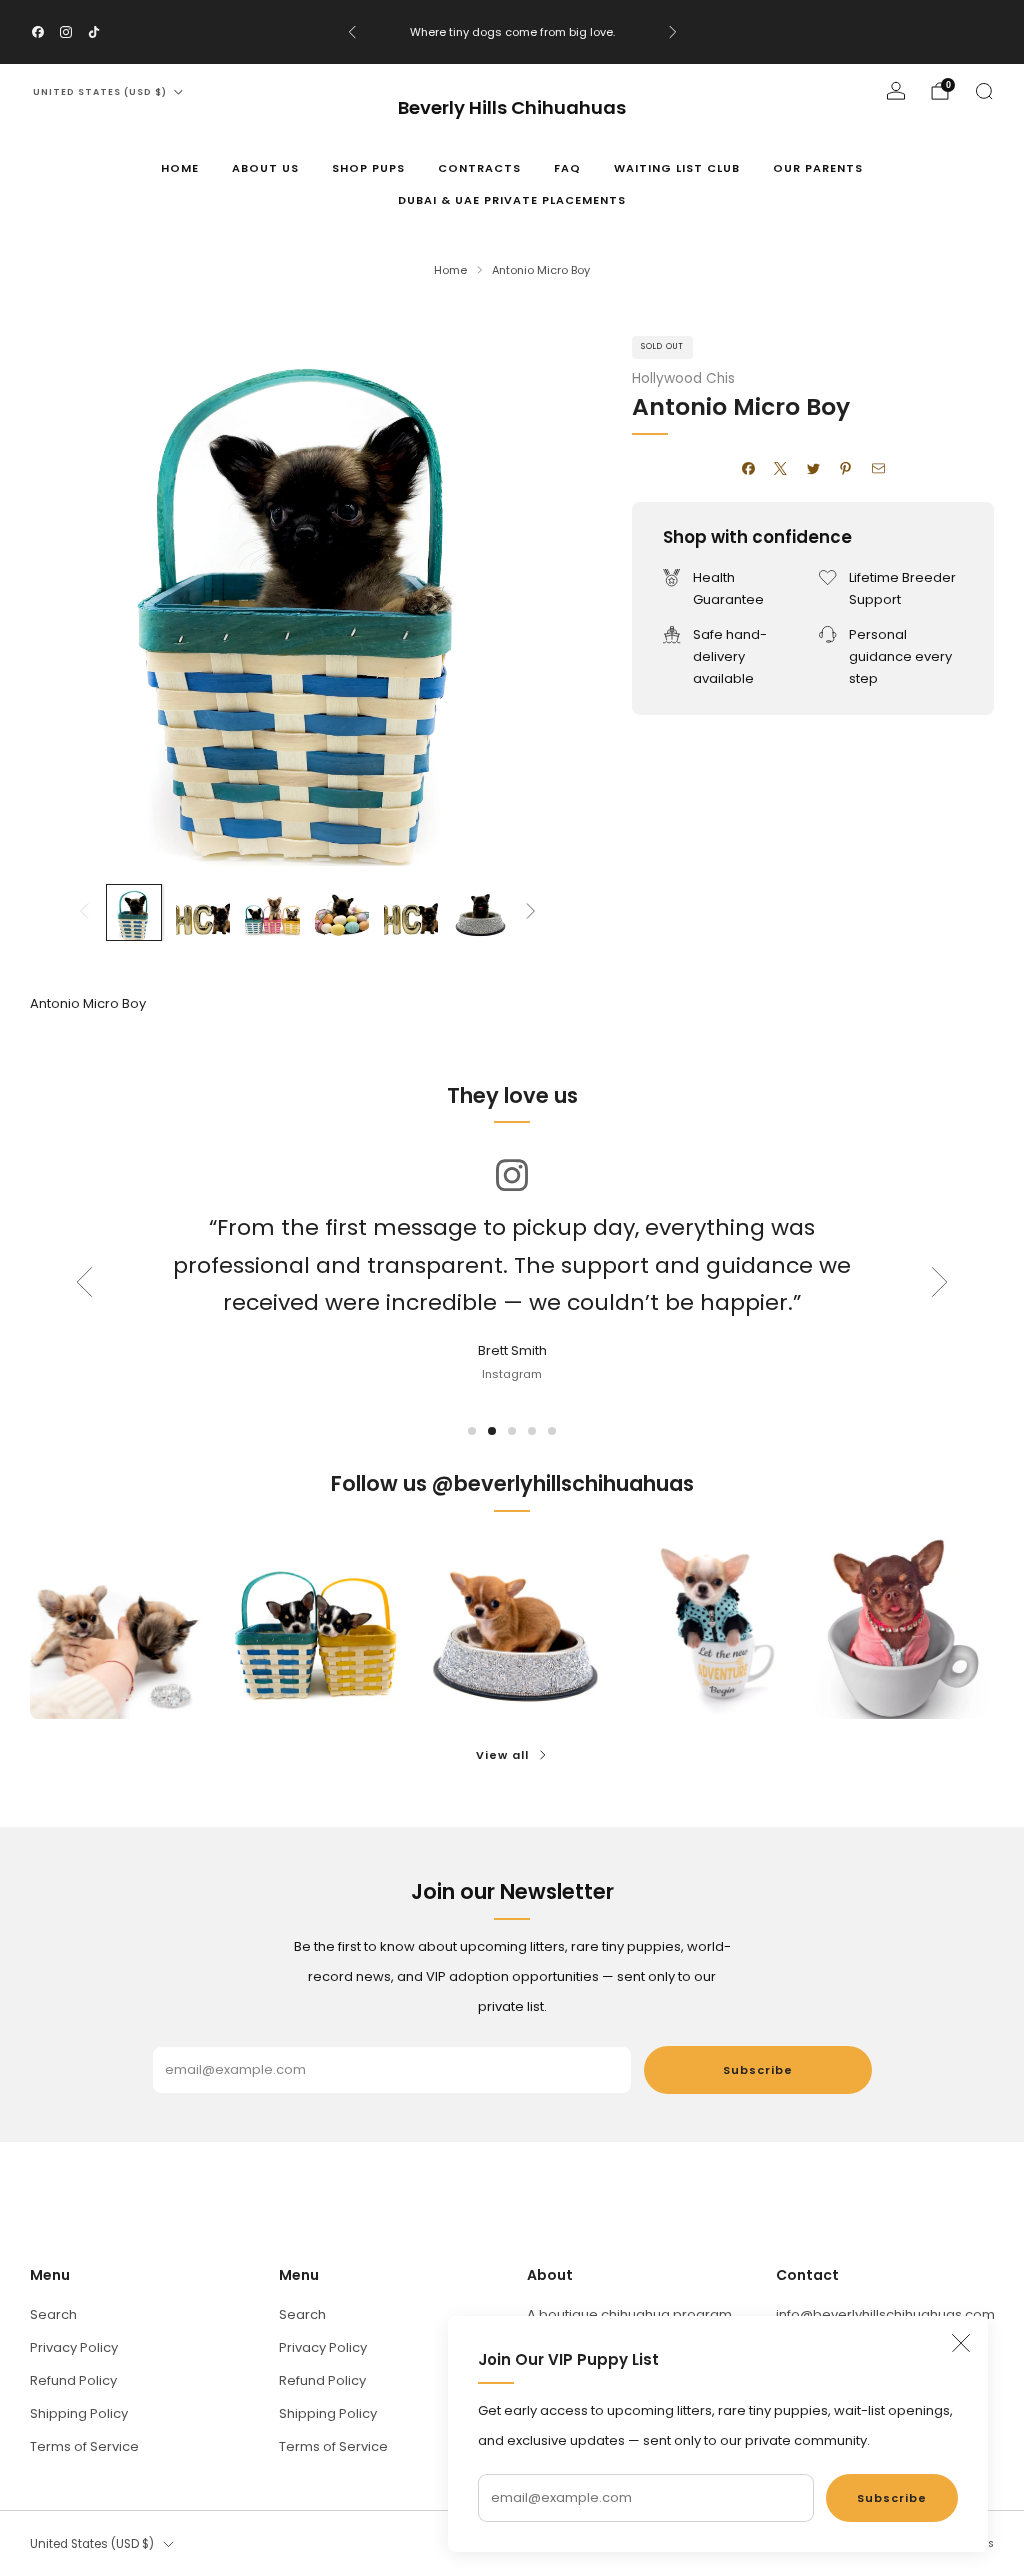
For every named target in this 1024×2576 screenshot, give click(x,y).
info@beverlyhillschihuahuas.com (885, 2314)
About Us (265, 168)
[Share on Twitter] (813, 469)
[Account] (896, 91)
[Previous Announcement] (352, 32)
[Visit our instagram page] (66, 32)
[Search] (984, 91)
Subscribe (892, 2498)
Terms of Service (84, 2446)
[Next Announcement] (673, 32)
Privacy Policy (74, 2347)
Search (53, 2314)
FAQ (567, 168)
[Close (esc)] (961, 2343)
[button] (472, 1431)
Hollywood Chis (683, 378)
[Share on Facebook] (748, 469)
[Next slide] (940, 1282)
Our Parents (818, 168)
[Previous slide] (84, 1282)
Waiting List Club (677, 168)
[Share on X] (781, 469)
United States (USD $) (100, 92)
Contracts (479, 168)
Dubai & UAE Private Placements (512, 200)
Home (180, 168)
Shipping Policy (79, 2413)
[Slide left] (84, 912)
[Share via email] (878, 469)
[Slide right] (531, 912)
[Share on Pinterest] (846, 469)
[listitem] (512, 32)
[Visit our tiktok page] (94, 32)
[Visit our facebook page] (38, 32)
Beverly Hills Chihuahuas (512, 108)
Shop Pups (368, 168)
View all (502, 1755)
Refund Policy (73, 2380)
